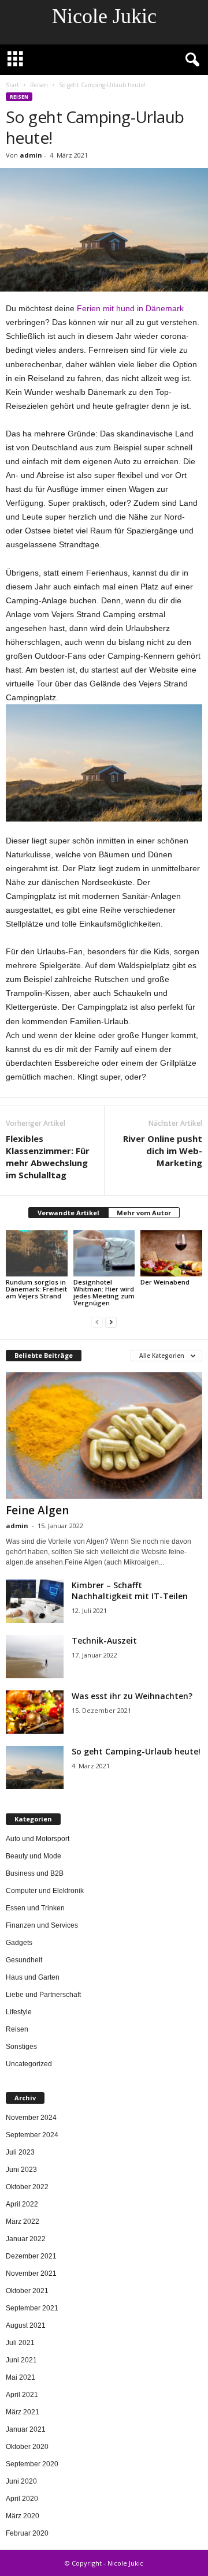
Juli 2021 (20, 2343)
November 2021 (31, 2273)
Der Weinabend (165, 1282)
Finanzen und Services (42, 1925)
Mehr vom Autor (144, 1213)
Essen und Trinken (35, 1908)
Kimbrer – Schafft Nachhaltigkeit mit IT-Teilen (130, 1591)
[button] (190, 60)
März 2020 (23, 2516)
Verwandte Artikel (68, 1213)
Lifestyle (19, 2012)
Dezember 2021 (31, 2256)
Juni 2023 (21, 2170)
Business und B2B (35, 1873)
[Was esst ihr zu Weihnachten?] (35, 1712)
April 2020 (22, 2499)
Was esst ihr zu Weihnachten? (132, 1696)
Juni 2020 (21, 2481)
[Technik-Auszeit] (35, 1657)
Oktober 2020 (27, 2447)
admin (31, 155)
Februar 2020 (27, 2533)
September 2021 (32, 2308)
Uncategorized (29, 2064)
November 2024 (31, 2118)
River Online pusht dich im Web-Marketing (163, 1151)
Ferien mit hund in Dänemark (130, 308)
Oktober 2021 (27, 2291)
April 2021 (22, 2395)
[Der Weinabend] (171, 1253)
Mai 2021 (21, 2377)
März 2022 (23, 2222)
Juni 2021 (21, 2360)
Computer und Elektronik (45, 1891)
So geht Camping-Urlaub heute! (136, 1751)
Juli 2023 (20, 2152)
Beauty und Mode (34, 1856)
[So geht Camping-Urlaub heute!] (35, 1767)
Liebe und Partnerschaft (43, 1995)
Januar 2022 (26, 2239)
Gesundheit (24, 1960)
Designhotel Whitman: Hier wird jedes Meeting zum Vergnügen (104, 1292)
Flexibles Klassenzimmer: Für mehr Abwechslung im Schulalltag (48, 1157)
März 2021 (23, 2412)
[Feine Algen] (104, 1436)
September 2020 (32, 2464)
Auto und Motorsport (38, 1839)
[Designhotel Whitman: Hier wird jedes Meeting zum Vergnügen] (104, 1253)
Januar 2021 (26, 2429)
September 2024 (32, 2135)
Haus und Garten (33, 1977)
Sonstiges (21, 2047)
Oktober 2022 (27, 2187)
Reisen (39, 85)
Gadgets (19, 1943)
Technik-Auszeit (104, 1640)
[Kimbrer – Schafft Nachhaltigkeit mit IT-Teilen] (35, 1601)
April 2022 (22, 2204)
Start (12, 85)
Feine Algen (37, 1510)
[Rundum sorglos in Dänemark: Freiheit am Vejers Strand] (37, 1253)
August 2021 (26, 2325)
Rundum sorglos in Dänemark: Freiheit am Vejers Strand (36, 1289)
